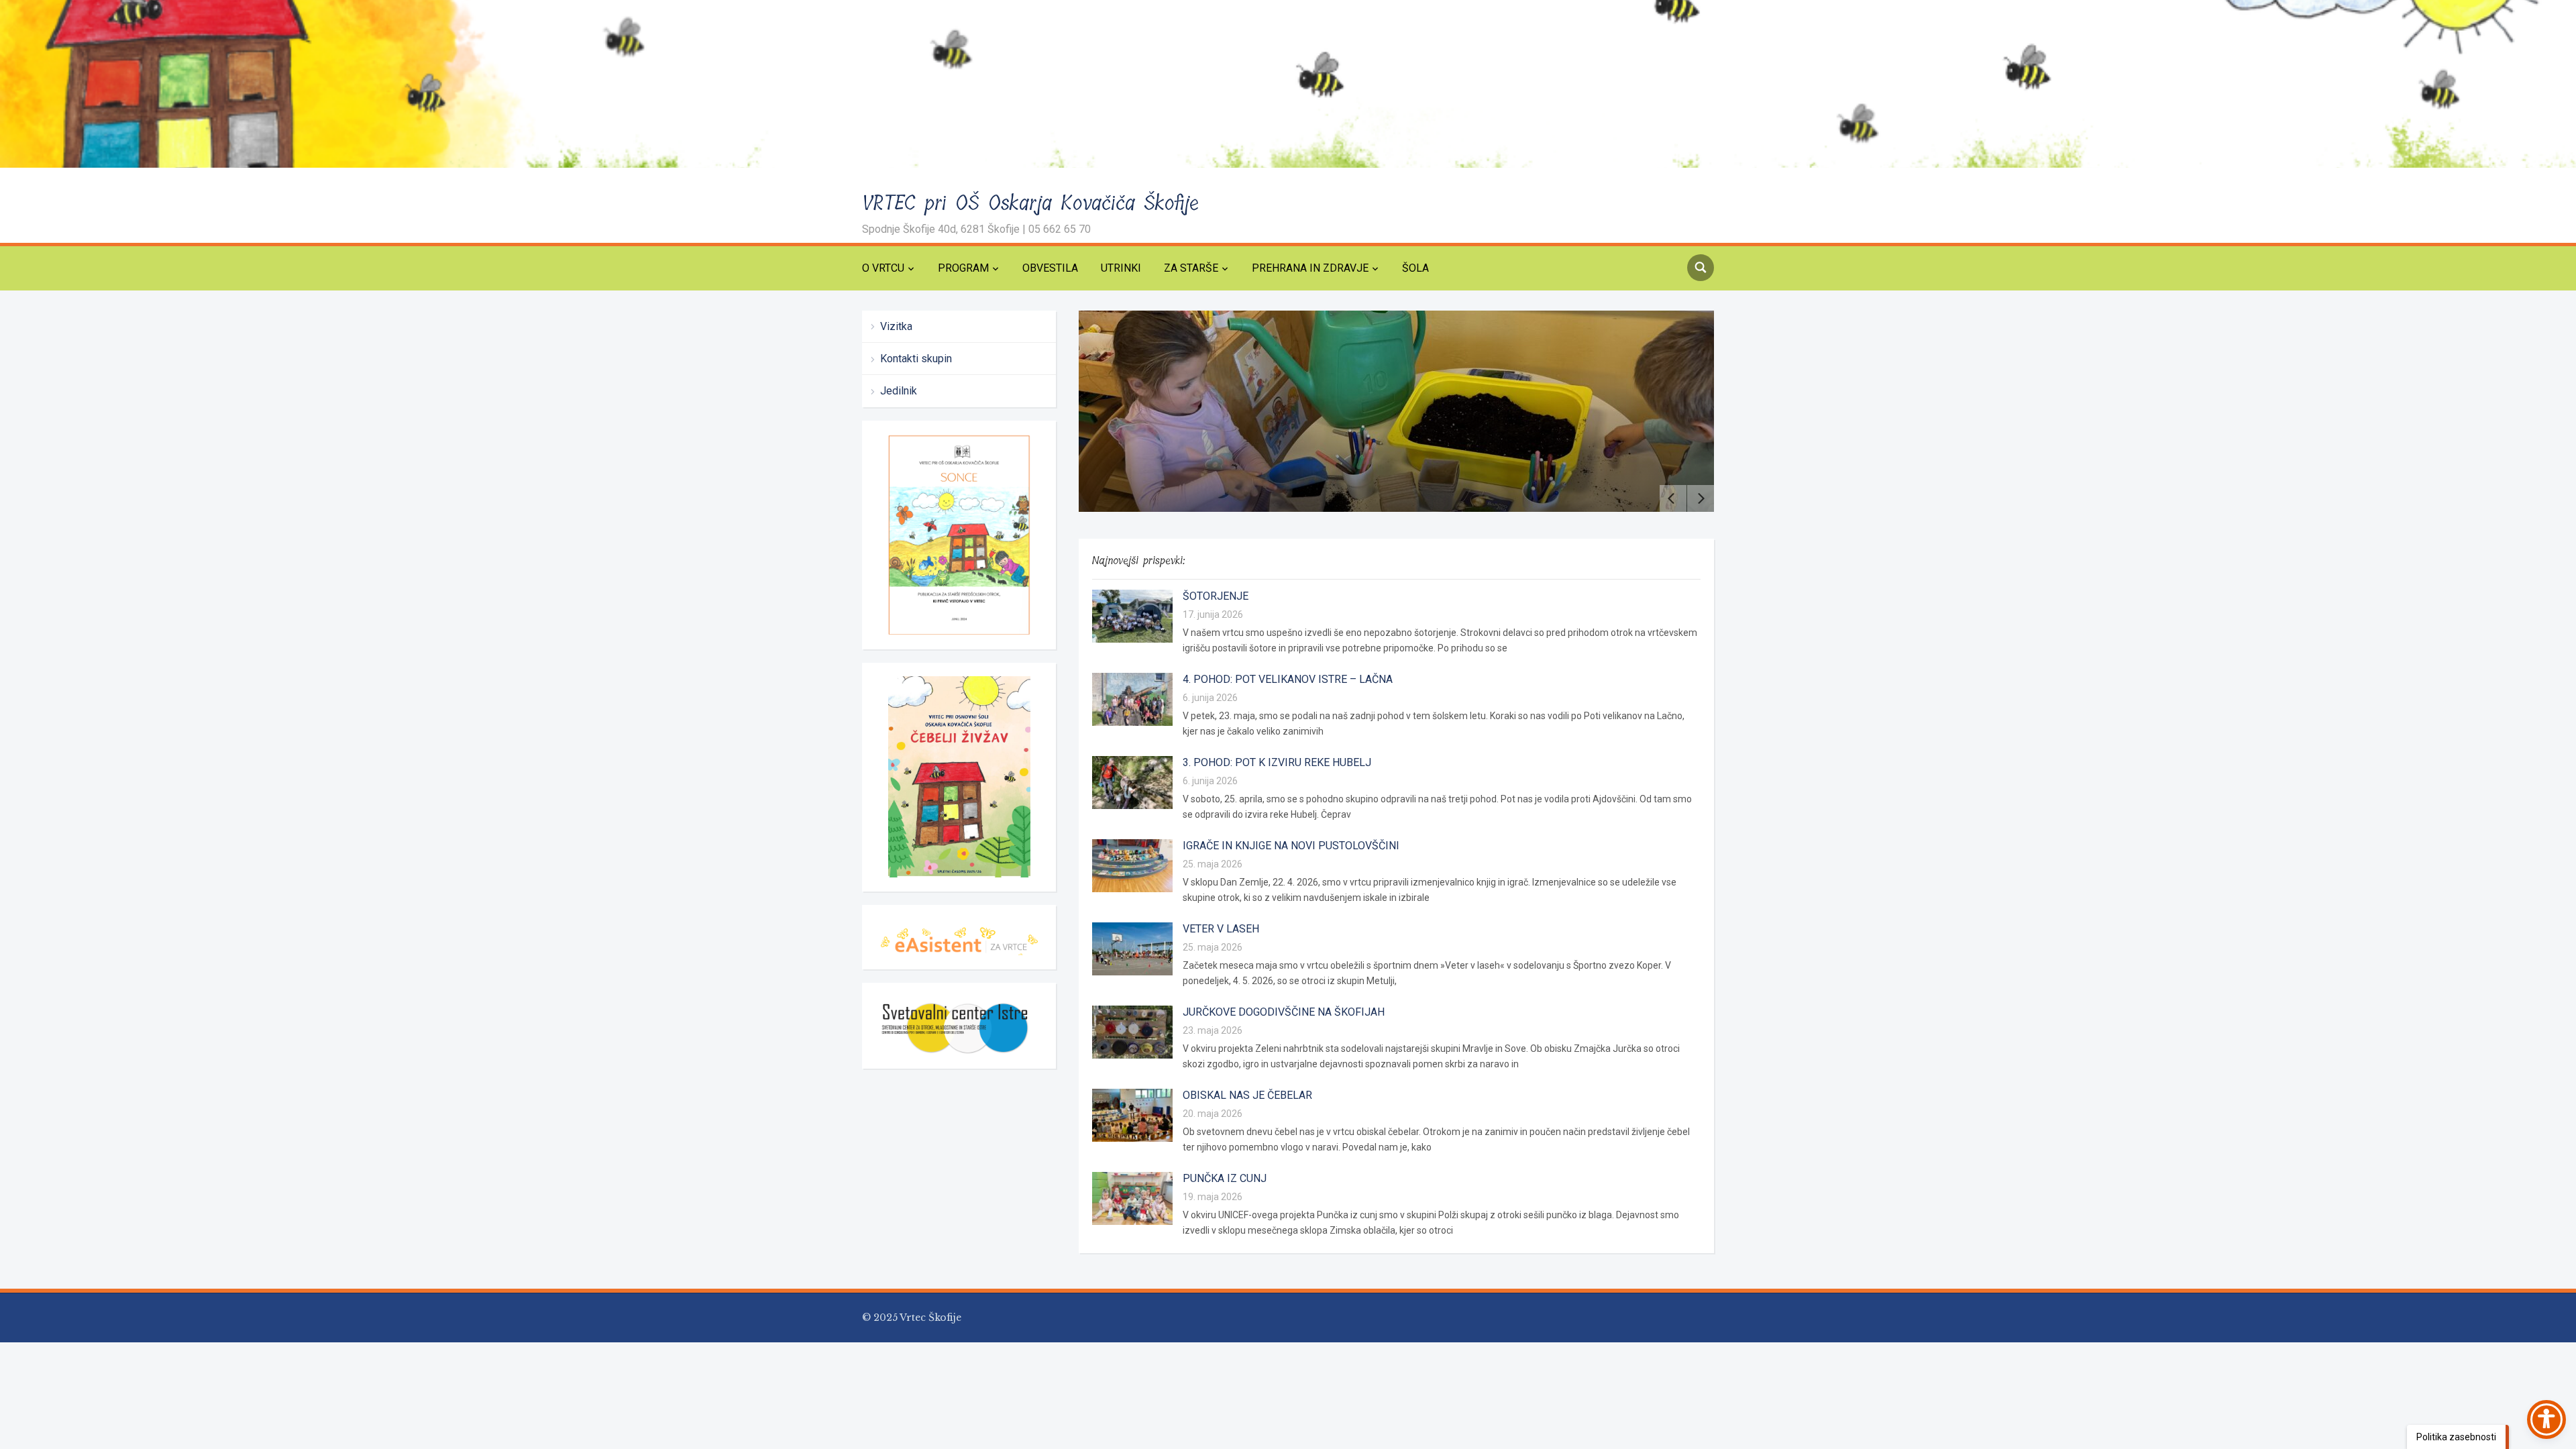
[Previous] (1673, 498)
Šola (1415, 268)
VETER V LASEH (1221, 929)
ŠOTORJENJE (1216, 596)
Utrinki (1121, 268)
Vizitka (896, 326)
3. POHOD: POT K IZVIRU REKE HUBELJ (1277, 762)
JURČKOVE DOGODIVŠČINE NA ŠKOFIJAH (1284, 1012)
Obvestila (1050, 268)
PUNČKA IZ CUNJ (1225, 1178)
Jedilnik (899, 391)
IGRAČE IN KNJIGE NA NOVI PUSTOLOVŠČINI (1291, 846)
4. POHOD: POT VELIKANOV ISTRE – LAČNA (1288, 679)
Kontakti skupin (916, 359)
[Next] (1701, 498)
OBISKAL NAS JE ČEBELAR (1247, 1095)
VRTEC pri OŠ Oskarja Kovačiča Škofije (1031, 203)
